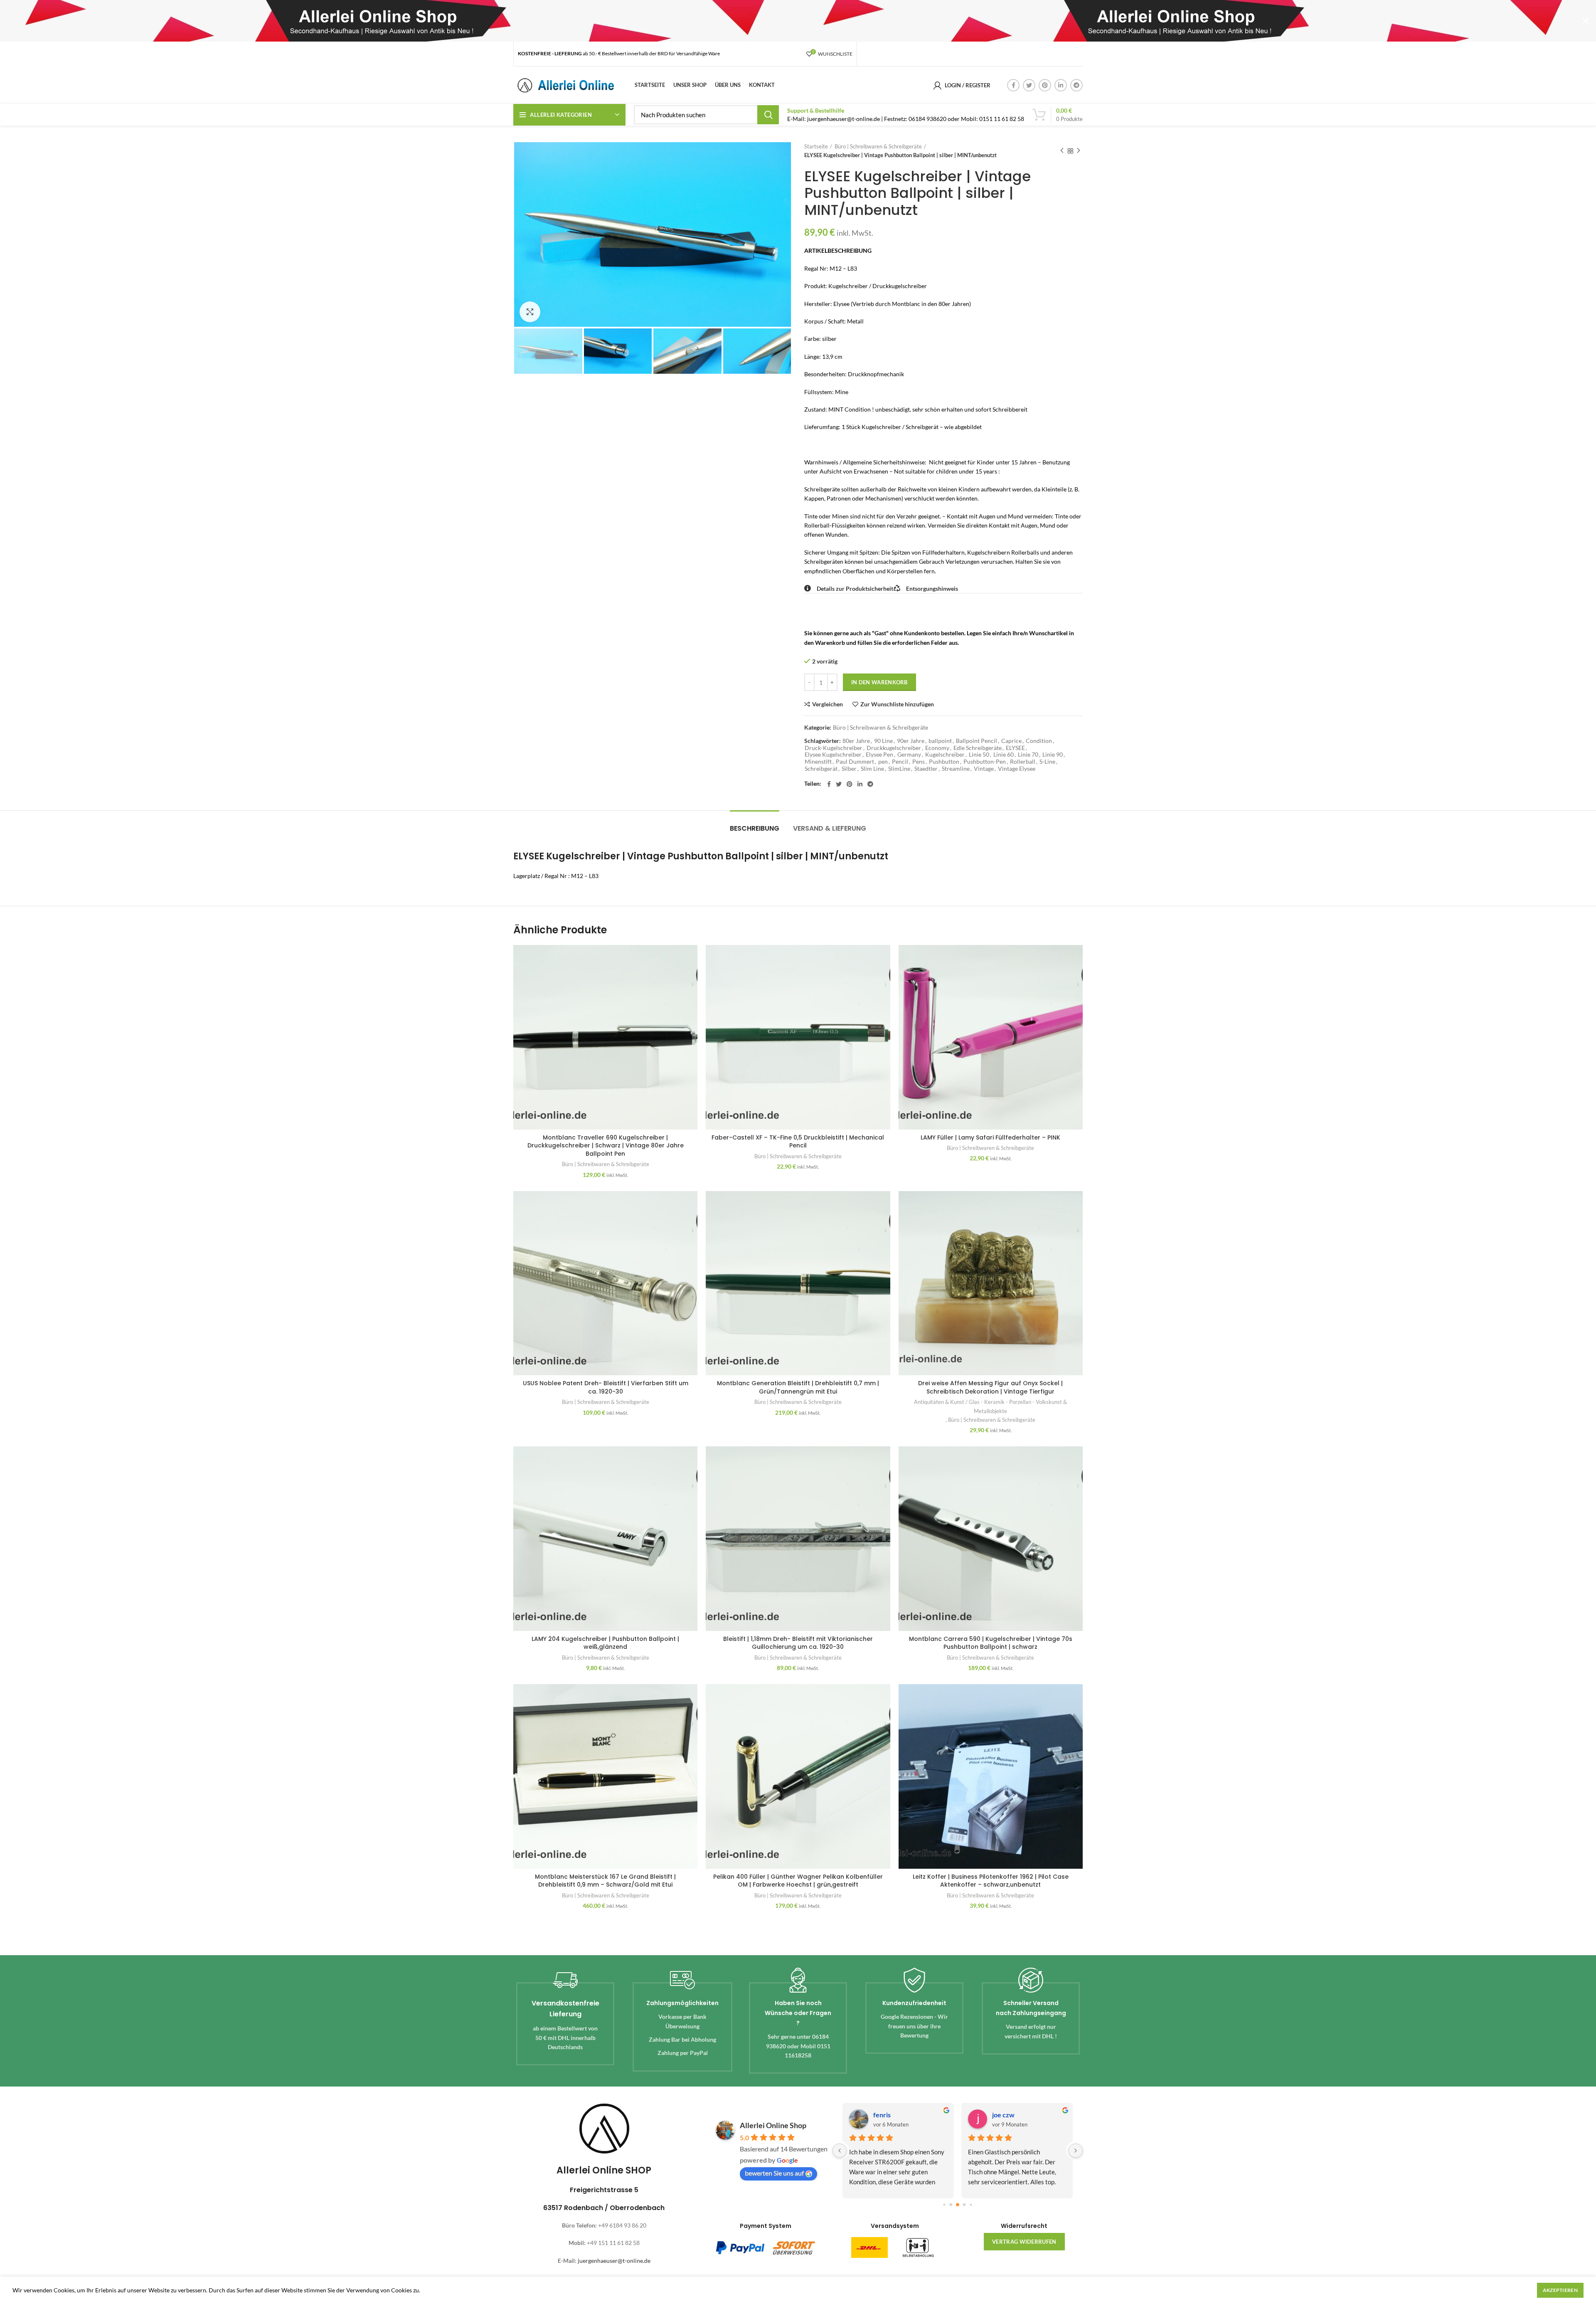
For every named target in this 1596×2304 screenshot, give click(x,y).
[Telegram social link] (1076, 85)
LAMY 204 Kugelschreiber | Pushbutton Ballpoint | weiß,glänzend (605, 1643)
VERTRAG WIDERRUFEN (1024, 2242)
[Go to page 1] (944, 2205)
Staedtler (926, 769)
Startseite (816, 146)
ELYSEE (1015, 748)
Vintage (984, 769)
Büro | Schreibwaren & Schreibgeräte (878, 146)
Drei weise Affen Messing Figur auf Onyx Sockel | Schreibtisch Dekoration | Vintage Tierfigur (990, 1387)
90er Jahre (911, 741)
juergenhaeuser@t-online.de (614, 2261)
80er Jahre (856, 741)
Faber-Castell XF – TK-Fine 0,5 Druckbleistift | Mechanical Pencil (798, 1142)
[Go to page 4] (964, 2205)
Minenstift (818, 762)
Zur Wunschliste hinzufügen (897, 704)
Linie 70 (1028, 755)
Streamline (956, 769)
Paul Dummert (855, 762)
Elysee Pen (879, 755)
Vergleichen (828, 704)
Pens (919, 762)
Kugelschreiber (945, 755)
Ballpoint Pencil (977, 741)
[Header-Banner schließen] (1586, 21)
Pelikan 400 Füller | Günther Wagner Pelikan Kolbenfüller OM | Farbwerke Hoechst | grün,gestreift (798, 1881)
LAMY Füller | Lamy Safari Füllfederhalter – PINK (990, 1137)
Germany (909, 755)
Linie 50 (979, 755)
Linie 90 (1053, 755)
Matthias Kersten (1018, 2115)
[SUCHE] (768, 115)
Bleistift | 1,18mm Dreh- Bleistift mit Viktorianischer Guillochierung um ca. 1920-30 (798, 1643)
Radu (880, 2115)
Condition (1039, 741)
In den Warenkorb (879, 682)
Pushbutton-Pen (985, 762)
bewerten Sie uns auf (774, 2173)
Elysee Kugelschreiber (833, 755)
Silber (849, 769)
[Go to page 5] (971, 2205)
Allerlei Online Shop (773, 2125)
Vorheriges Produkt (1062, 151)
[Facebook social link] (1013, 85)
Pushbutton (944, 762)
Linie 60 (1004, 755)
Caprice (1011, 741)
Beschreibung (755, 828)
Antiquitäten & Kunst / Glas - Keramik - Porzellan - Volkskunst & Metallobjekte (990, 1406)
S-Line (1047, 762)
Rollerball (1023, 762)
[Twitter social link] (1029, 85)
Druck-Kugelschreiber (834, 748)
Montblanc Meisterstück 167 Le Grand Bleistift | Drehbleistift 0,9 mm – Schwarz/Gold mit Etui (605, 1881)
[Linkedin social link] (1061, 85)
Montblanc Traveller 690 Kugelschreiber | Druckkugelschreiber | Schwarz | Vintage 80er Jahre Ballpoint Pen (606, 1146)
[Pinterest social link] (1045, 85)
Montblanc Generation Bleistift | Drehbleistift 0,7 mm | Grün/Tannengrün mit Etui (798, 1387)
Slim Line (872, 769)
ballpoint (940, 741)
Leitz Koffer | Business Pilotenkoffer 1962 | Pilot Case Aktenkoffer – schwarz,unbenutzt (991, 1881)
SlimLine (899, 769)
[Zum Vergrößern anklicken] (530, 312)
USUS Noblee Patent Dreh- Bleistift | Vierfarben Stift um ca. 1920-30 (606, 1387)
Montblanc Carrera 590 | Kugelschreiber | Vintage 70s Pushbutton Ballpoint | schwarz (991, 1643)
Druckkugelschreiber (894, 748)
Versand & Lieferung (830, 828)
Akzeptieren (1560, 2290)
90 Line (883, 741)
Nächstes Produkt (1079, 151)
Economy (937, 748)
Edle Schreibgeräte (978, 748)
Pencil (900, 762)
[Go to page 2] (951, 2205)
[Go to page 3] (958, 2205)
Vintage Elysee (1017, 769)
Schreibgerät (821, 769)
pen (883, 762)
